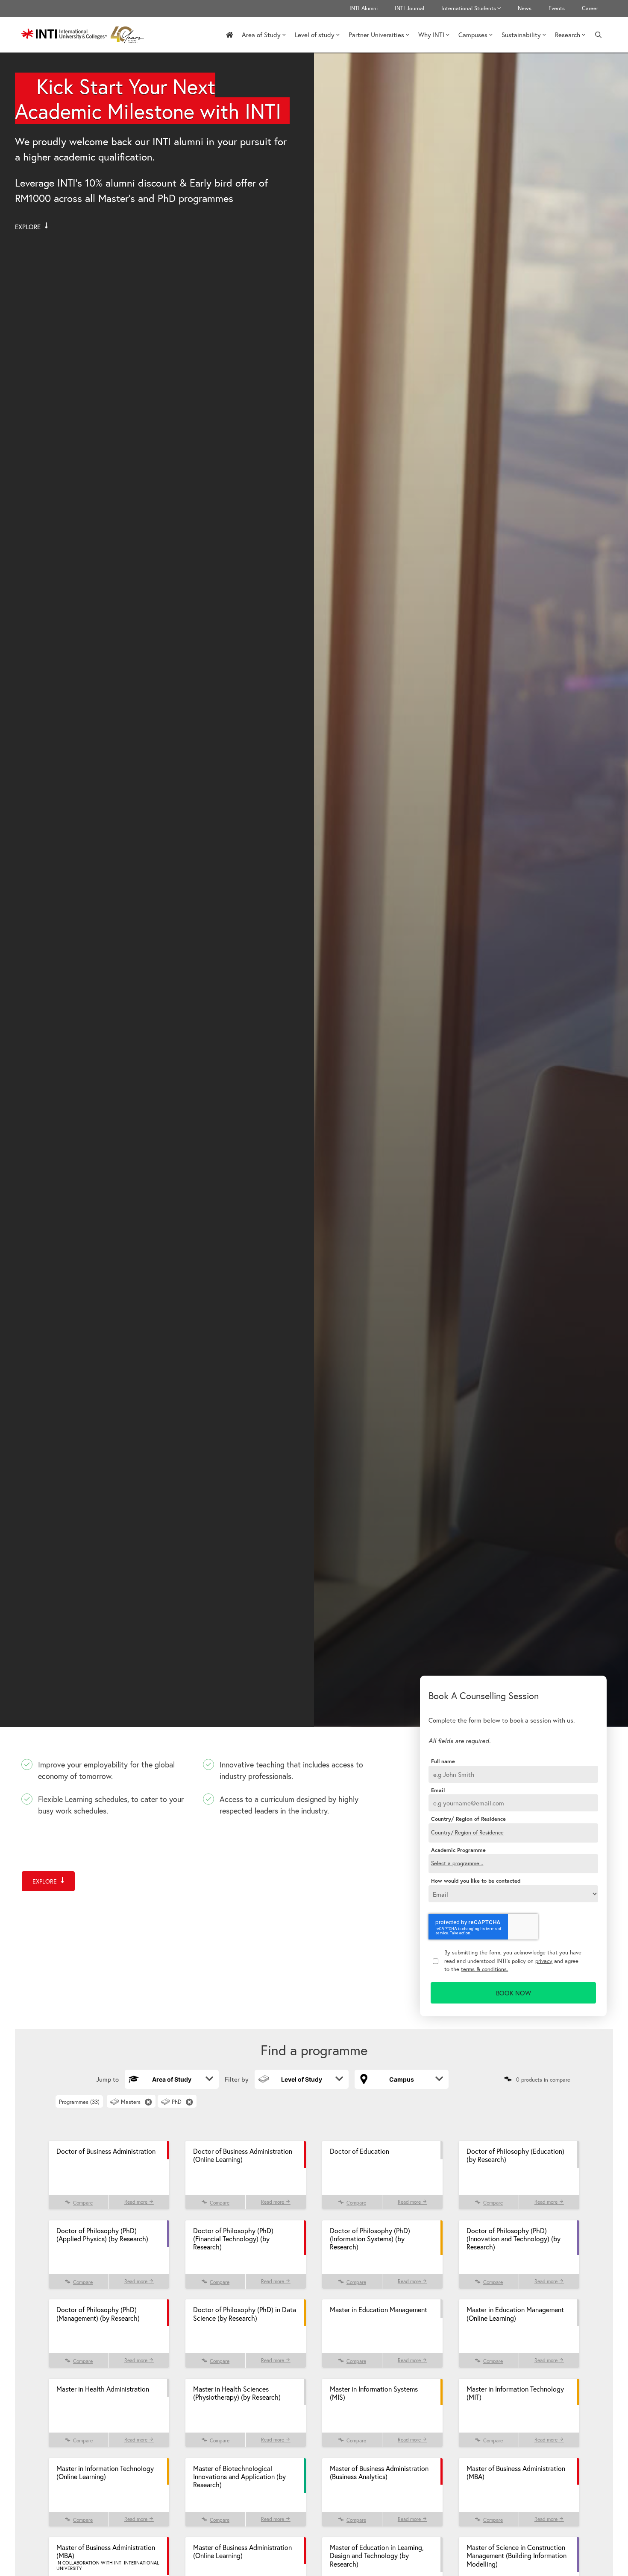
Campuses (473, 35)
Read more (136, 2202)
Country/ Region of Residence (468, 1819)
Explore (29, 227)
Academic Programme (458, 1850)
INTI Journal (409, 8)
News (525, 8)
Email (438, 1790)
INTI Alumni (364, 8)
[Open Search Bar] (598, 35)
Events (557, 8)
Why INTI (431, 35)
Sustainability (521, 35)
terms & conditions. (484, 1969)
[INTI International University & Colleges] (85, 35)
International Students (469, 8)
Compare (83, 2203)
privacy (544, 1961)
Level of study (315, 35)
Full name (443, 1761)
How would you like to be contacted (476, 1881)
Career (590, 8)
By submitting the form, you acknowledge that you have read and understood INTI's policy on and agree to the (513, 1961)
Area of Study (261, 35)
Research (568, 35)
